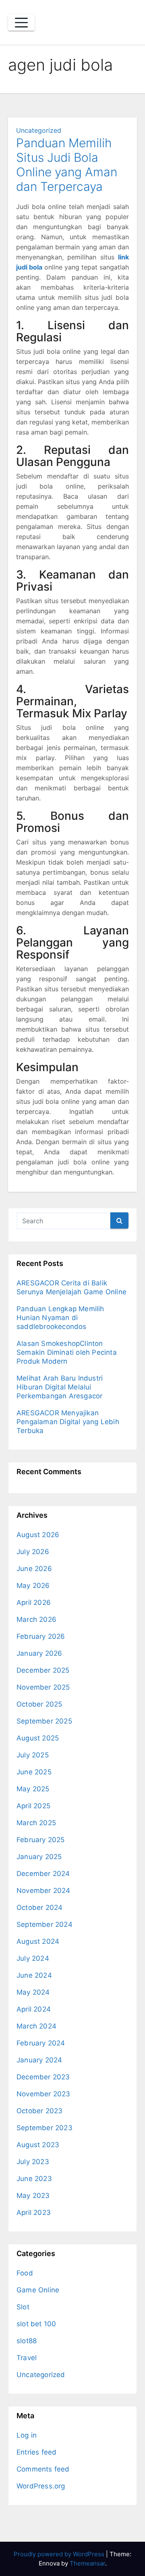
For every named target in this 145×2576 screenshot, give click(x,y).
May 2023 (33, 2196)
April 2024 (34, 2009)
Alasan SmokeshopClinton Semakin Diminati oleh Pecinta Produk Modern (67, 1352)
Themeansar (87, 2563)
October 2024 (39, 1907)
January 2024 (39, 2060)
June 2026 (34, 1569)
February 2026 (41, 1636)
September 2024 (45, 1924)
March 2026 (36, 1619)
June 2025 (34, 1772)
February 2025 (41, 1840)
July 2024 (33, 1958)
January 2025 (39, 1857)
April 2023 (34, 2212)
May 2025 (33, 1789)
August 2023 (38, 2145)
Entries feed (36, 2452)
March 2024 (36, 2026)
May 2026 (33, 1586)
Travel (27, 2358)
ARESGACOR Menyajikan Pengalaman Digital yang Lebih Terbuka (68, 1422)
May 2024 (33, 1992)
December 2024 (43, 1874)
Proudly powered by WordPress (60, 2554)
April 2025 (33, 1806)
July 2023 (33, 2162)
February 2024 (41, 2043)
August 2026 (38, 1535)
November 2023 (43, 2094)
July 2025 (33, 1755)
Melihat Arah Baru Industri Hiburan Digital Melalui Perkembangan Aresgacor (60, 1387)
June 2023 (34, 2179)
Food (25, 2273)
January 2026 (39, 1653)
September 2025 (44, 1721)
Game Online (38, 2290)
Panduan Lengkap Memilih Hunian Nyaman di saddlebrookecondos (60, 1318)
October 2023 (39, 2111)
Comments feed (43, 2469)
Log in (27, 2435)
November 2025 (43, 1687)
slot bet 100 (36, 2324)
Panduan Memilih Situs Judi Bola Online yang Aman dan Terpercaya (67, 165)
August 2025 (38, 1738)
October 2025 (39, 1704)
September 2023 (45, 2128)
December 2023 (43, 2077)
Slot (23, 2307)
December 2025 (43, 1670)
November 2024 (43, 1891)
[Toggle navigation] (21, 23)
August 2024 (38, 1941)
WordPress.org (41, 2486)
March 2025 (36, 1823)
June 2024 (34, 1975)
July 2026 (33, 1552)
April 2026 (34, 1602)
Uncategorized (39, 130)
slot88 (27, 2341)
